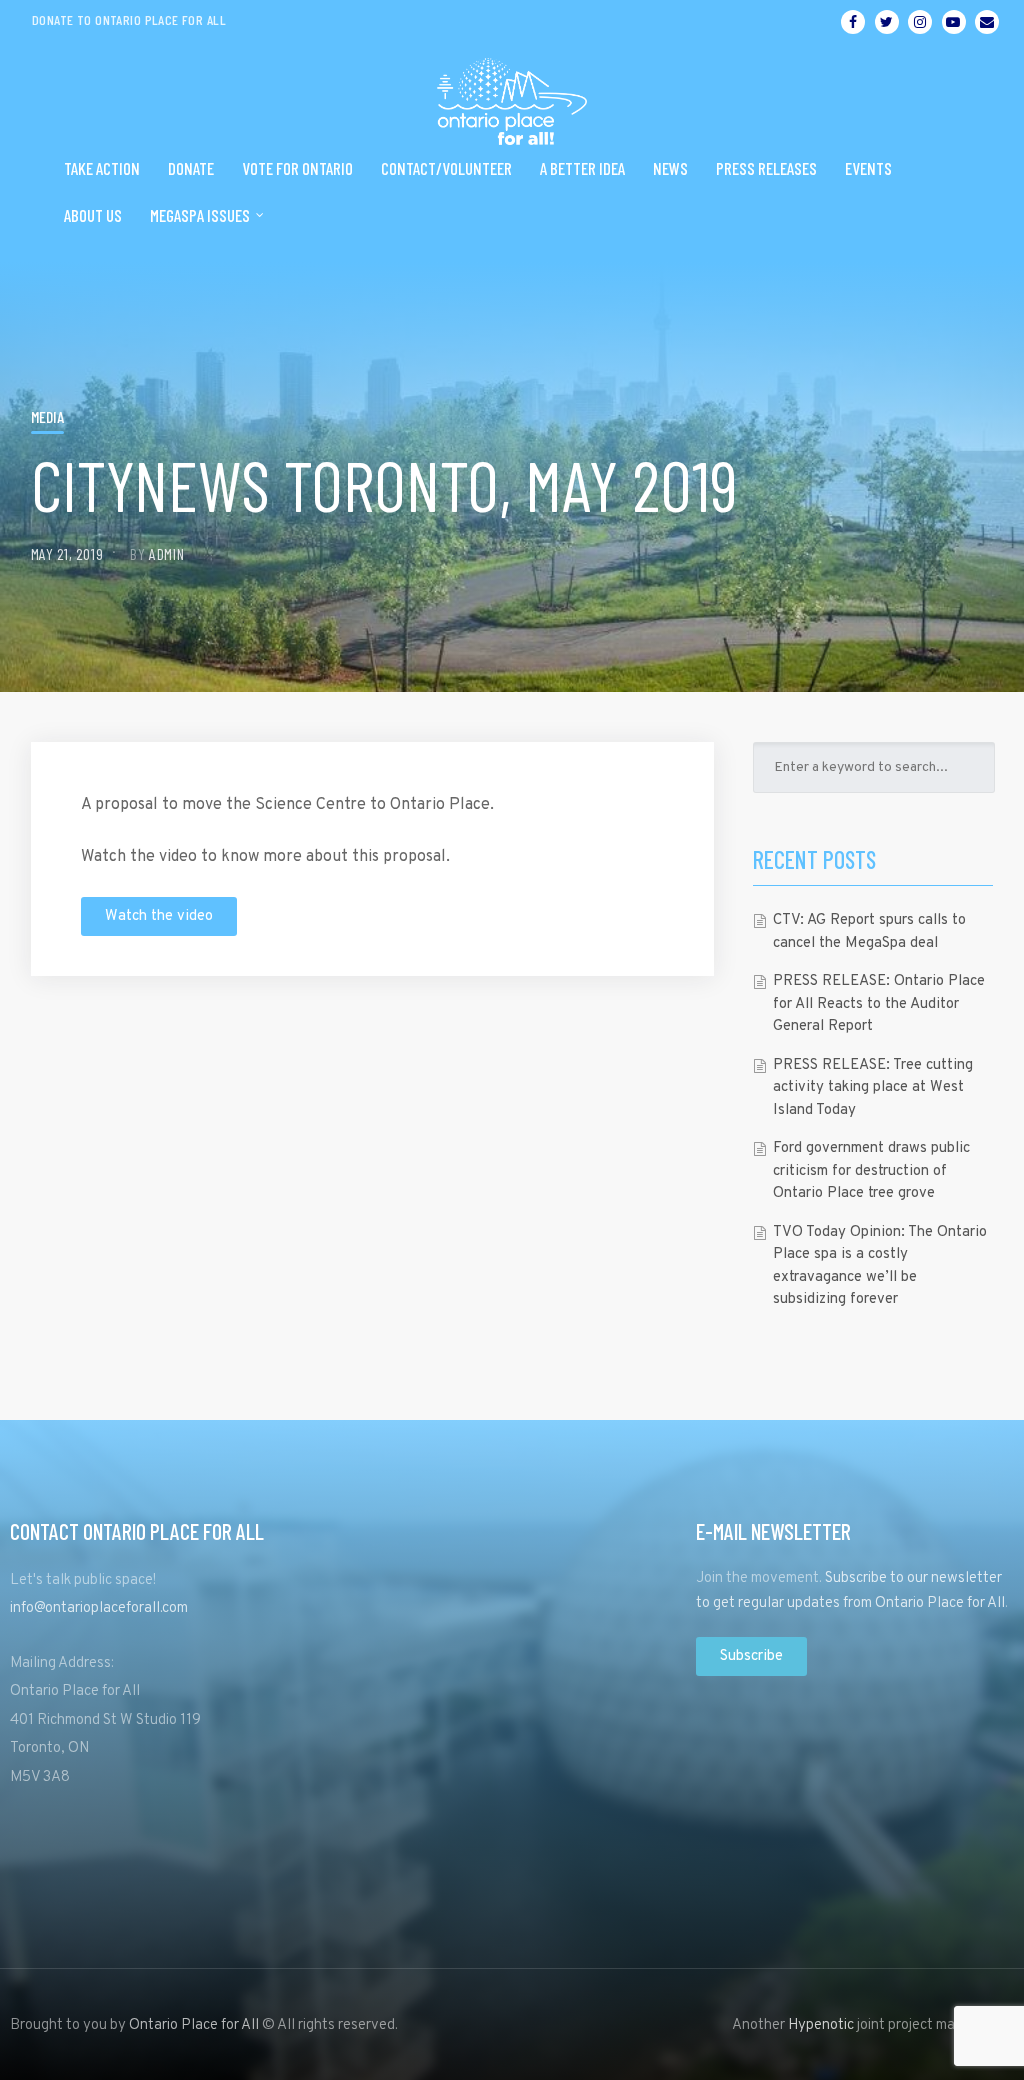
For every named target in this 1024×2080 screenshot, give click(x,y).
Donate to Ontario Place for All (129, 19)
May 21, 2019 (67, 553)
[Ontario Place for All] (512, 94)
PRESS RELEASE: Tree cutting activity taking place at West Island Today (873, 1088)
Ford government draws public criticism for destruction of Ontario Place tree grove (871, 1171)
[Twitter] (887, 22)
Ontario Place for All (194, 2025)
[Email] (987, 22)
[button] (159, 916)
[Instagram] (920, 22)
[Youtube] (954, 22)
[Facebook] (853, 22)
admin (166, 553)
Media (47, 416)
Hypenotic (821, 2025)
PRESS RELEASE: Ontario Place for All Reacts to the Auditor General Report (879, 1004)
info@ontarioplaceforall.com (99, 1608)
